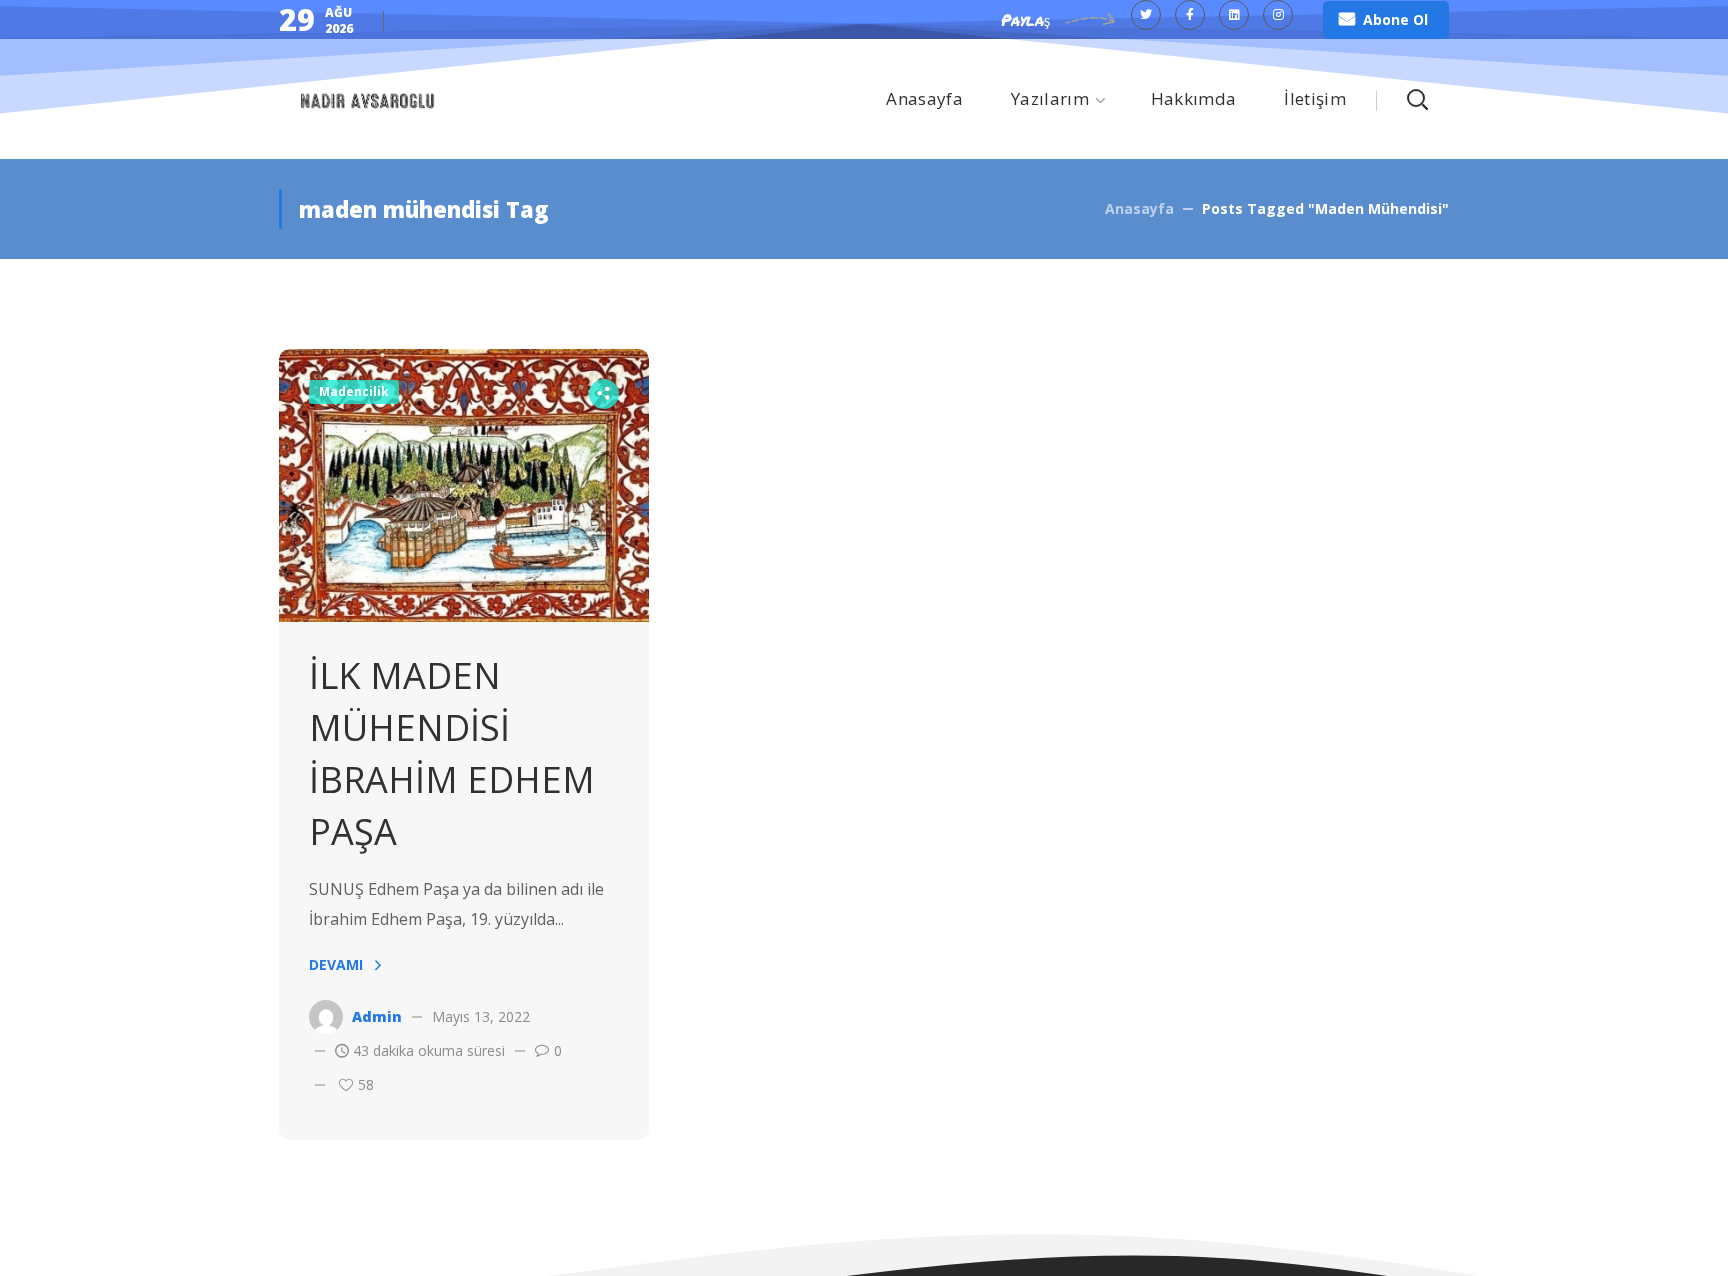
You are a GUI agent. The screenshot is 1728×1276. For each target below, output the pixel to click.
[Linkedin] (1234, 15)
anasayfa (1139, 208)
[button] (1386, 20)
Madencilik (354, 391)
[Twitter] (1146, 15)
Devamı (336, 964)
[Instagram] (1278, 15)
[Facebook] (1190, 15)
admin (377, 1016)
